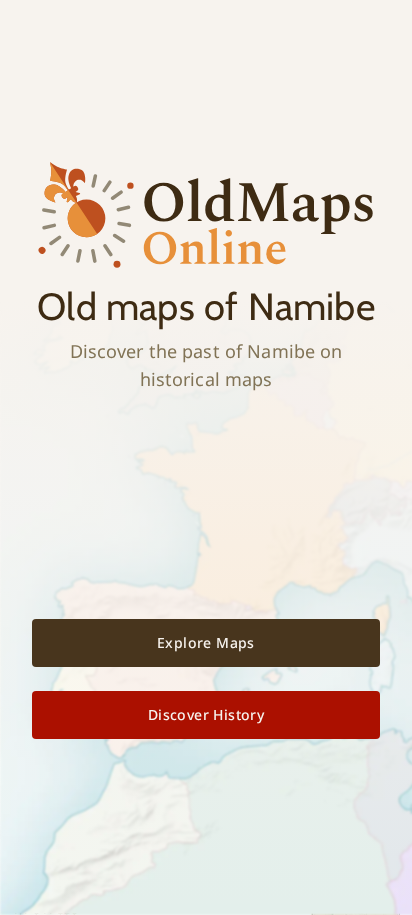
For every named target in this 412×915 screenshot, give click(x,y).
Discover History (206, 714)
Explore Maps (206, 642)
